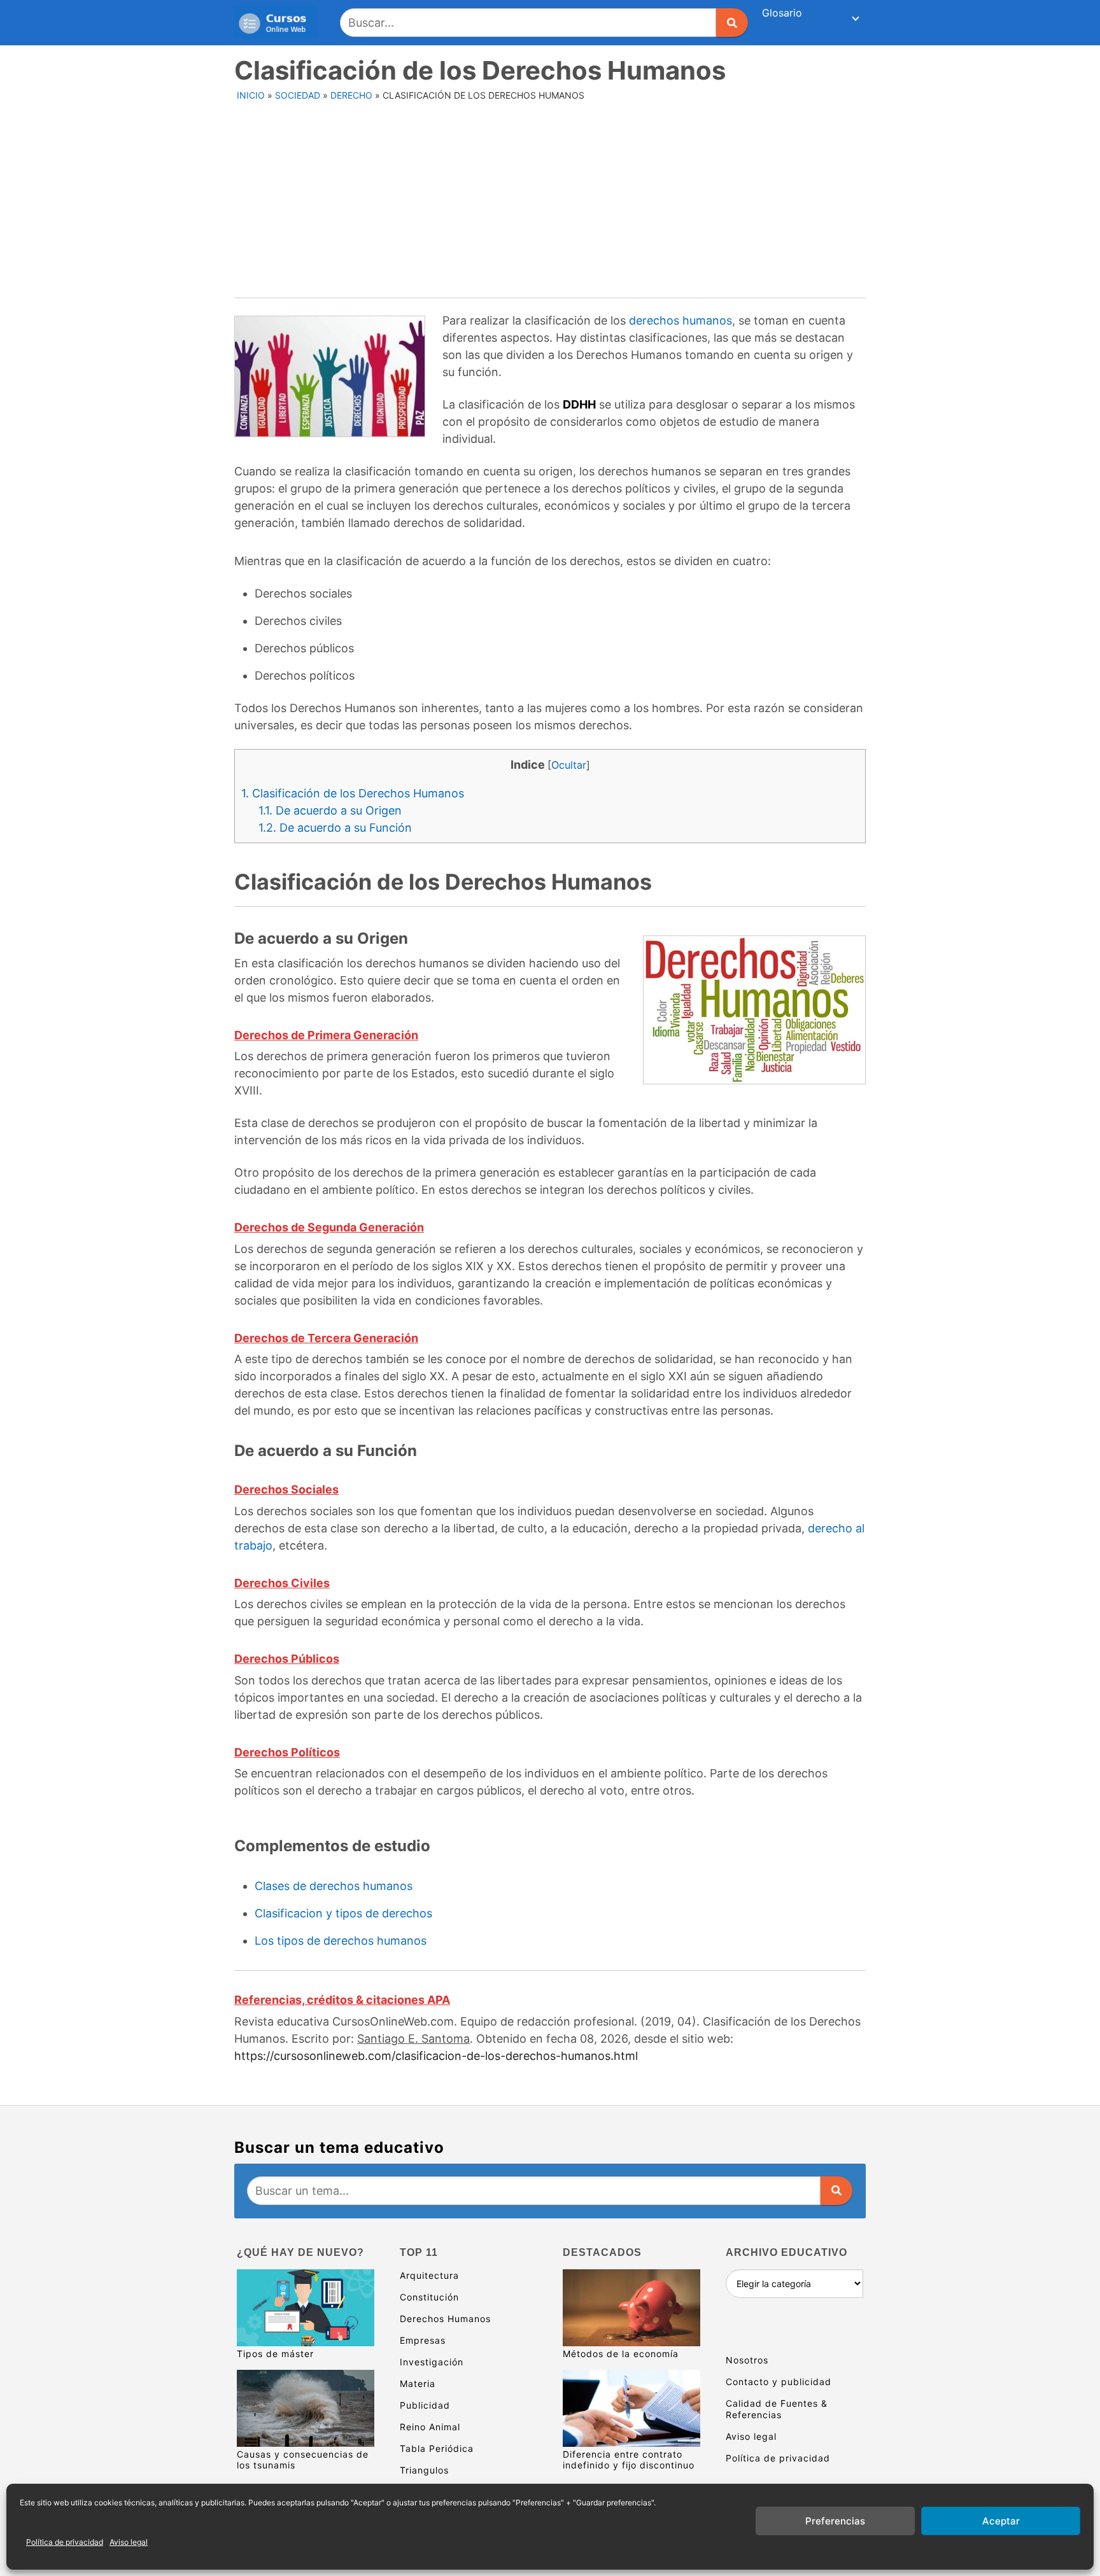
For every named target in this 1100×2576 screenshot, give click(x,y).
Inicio (251, 95)
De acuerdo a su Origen (330, 810)
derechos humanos (680, 320)
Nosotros (747, 2360)
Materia (418, 2383)
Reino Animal (430, 2427)
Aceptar (1001, 2521)
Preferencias (835, 2521)
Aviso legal (129, 2542)
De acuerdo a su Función (335, 828)
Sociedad (298, 95)
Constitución (429, 2297)
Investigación (432, 2362)
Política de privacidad (65, 2542)
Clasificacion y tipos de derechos (343, 1913)
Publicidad (425, 2405)
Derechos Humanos (445, 2319)
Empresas (423, 2340)
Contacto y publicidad (779, 2382)
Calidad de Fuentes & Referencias (777, 2409)
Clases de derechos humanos (334, 1886)
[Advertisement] (551, 202)
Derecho (351, 95)
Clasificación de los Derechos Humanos (353, 793)
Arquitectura (429, 2275)
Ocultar (569, 765)
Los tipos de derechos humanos (341, 1941)
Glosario (782, 13)
